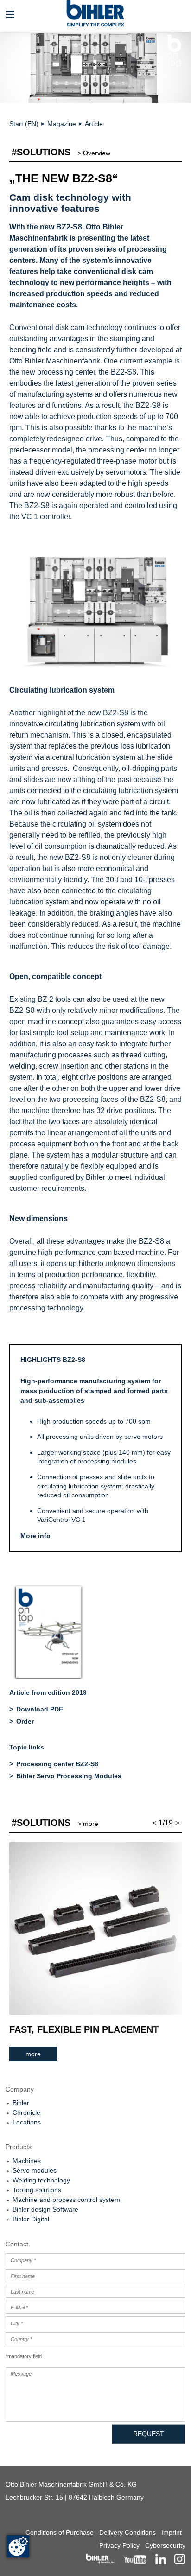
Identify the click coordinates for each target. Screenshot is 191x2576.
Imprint (172, 2532)
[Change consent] (18, 2546)
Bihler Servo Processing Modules (69, 1776)
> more (88, 1824)
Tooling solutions (37, 2190)
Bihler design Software (45, 2209)
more (33, 2054)
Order (25, 1721)
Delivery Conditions (127, 2532)
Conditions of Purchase (60, 2532)
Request (149, 2434)
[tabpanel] (95, 1952)
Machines (27, 2161)
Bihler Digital (31, 2219)
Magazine (62, 124)
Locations (27, 2122)
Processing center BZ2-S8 (57, 1764)
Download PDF (40, 1709)
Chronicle (26, 2112)
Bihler (21, 2103)
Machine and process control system (66, 2200)
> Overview (94, 153)
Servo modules (35, 2170)
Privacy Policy (119, 2545)
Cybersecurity (165, 2545)
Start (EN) (24, 124)
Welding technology (41, 2180)
